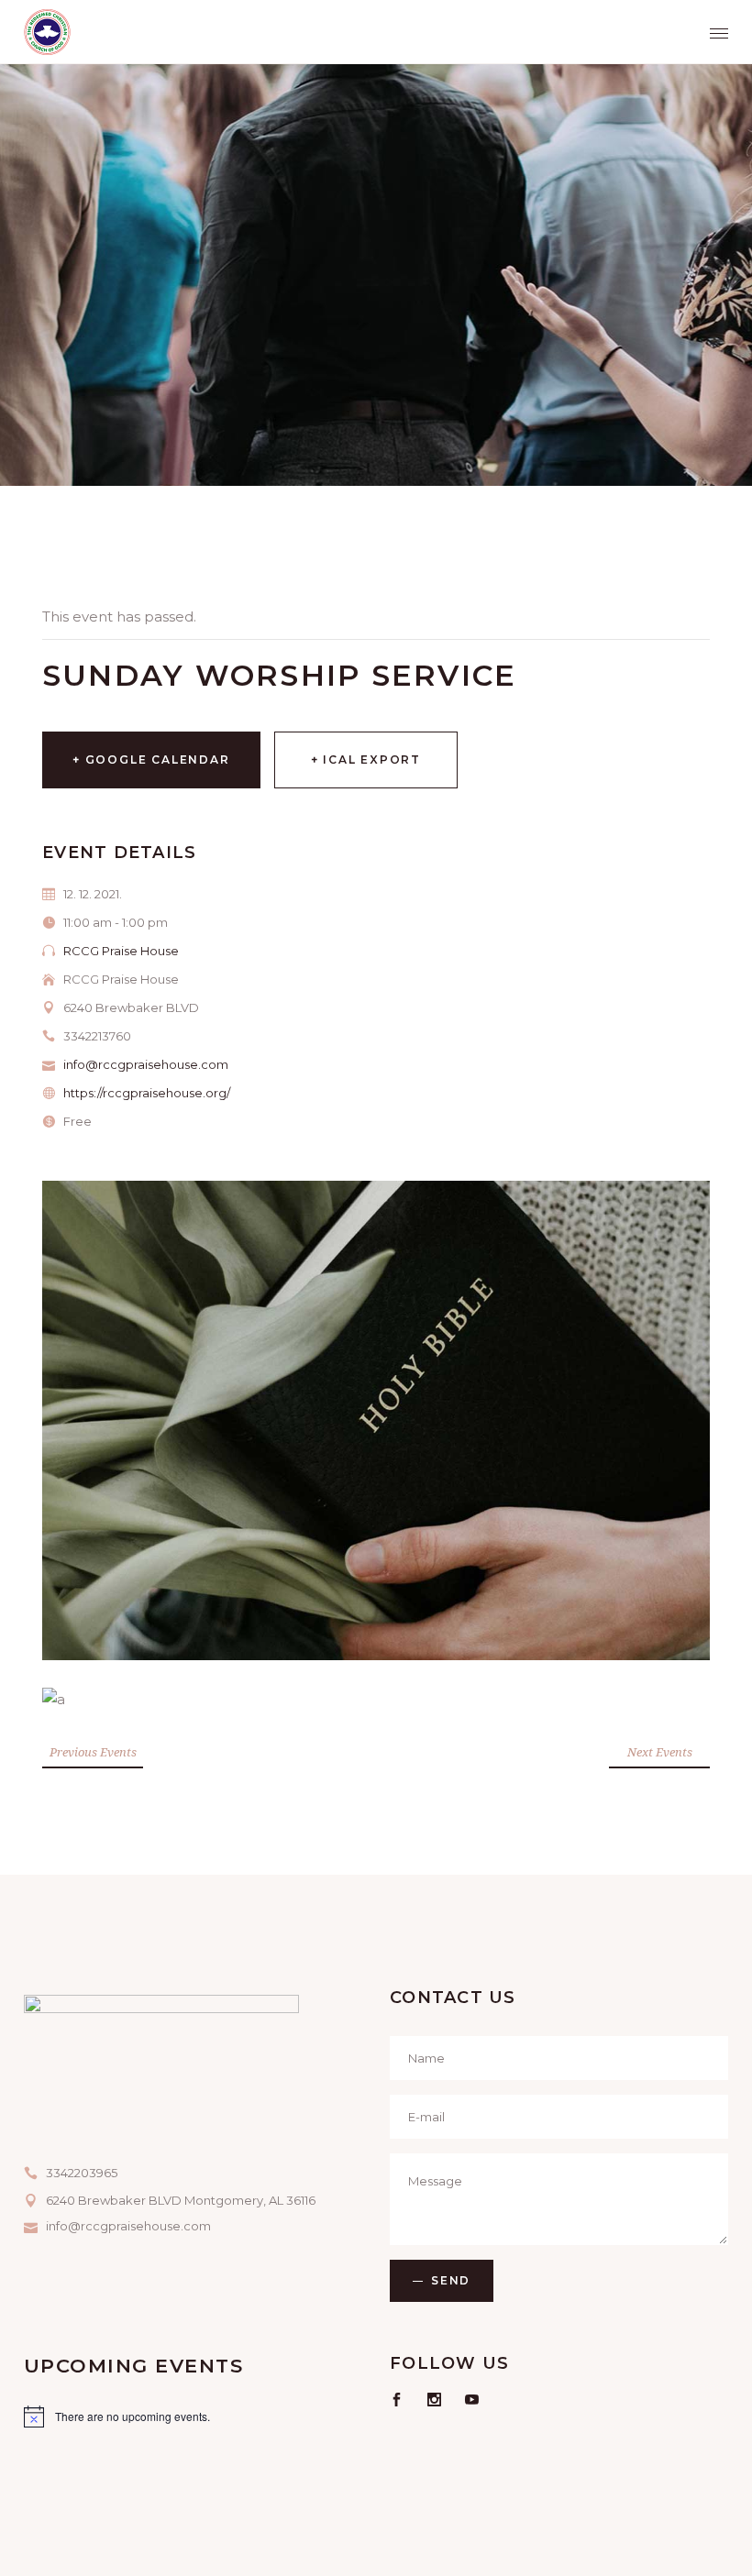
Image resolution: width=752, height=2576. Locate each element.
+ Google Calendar (151, 760)
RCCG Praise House (121, 951)
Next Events (660, 1752)
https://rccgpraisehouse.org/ (147, 1093)
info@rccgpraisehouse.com (146, 1064)
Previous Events (93, 1752)
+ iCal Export (366, 760)
